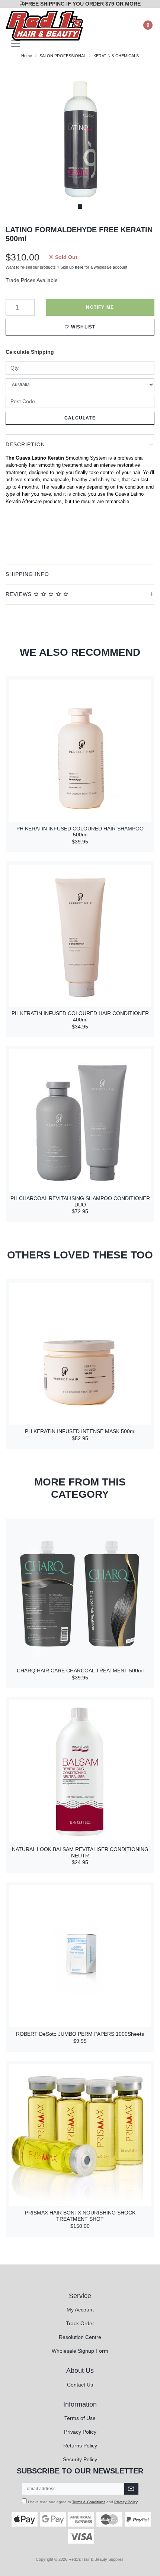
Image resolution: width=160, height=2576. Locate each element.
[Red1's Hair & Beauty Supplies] (44, 25)
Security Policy (80, 2459)
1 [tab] (80, 207)
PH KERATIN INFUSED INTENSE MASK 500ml (80, 1431)
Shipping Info (27, 574)
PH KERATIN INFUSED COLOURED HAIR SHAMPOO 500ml (80, 832)
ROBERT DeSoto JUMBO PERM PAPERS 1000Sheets (80, 2034)
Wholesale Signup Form (80, 2351)
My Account (80, 2310)
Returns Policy (80, 2446)
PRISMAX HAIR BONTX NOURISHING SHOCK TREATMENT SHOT (80, 2216)
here (79, 267)
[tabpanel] (80, 139)
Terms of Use (80, 2418)
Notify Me (100, 307)
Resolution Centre (80, 2337)
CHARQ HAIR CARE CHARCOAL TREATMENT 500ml (80, 1671)
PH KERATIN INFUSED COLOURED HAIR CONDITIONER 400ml (80, 1016)
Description (25, 444)
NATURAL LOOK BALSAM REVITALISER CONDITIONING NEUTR (80, 1852)
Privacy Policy (80, 2432)
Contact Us (80, 2385)
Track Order (80, 2323)
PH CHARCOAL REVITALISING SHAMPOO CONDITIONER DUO (80, 1201)
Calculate (80, 418)
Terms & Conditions (89, 2502)
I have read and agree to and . (83, 2502)
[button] (80, 327)
